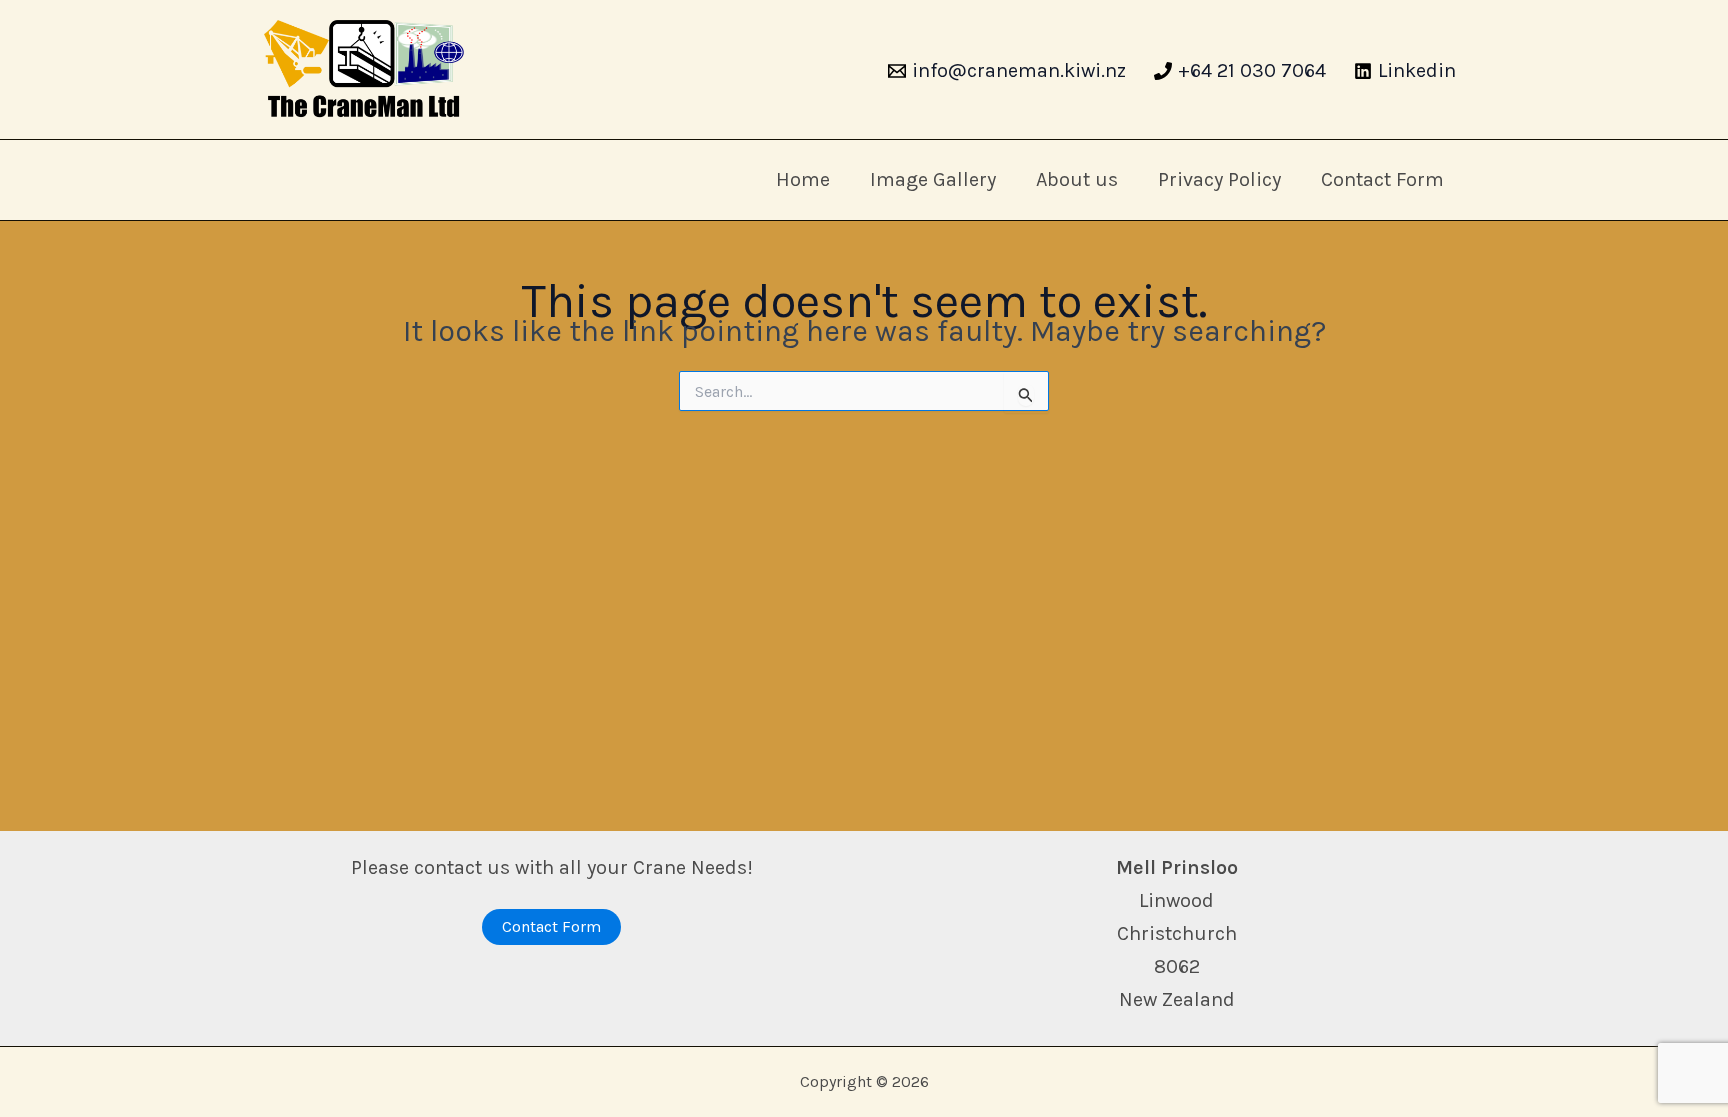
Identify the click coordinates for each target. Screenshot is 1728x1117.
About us (1077, 179)
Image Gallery (933, 179)
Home (803, 179)
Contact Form (1382, 179)
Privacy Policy (1219, 179)
